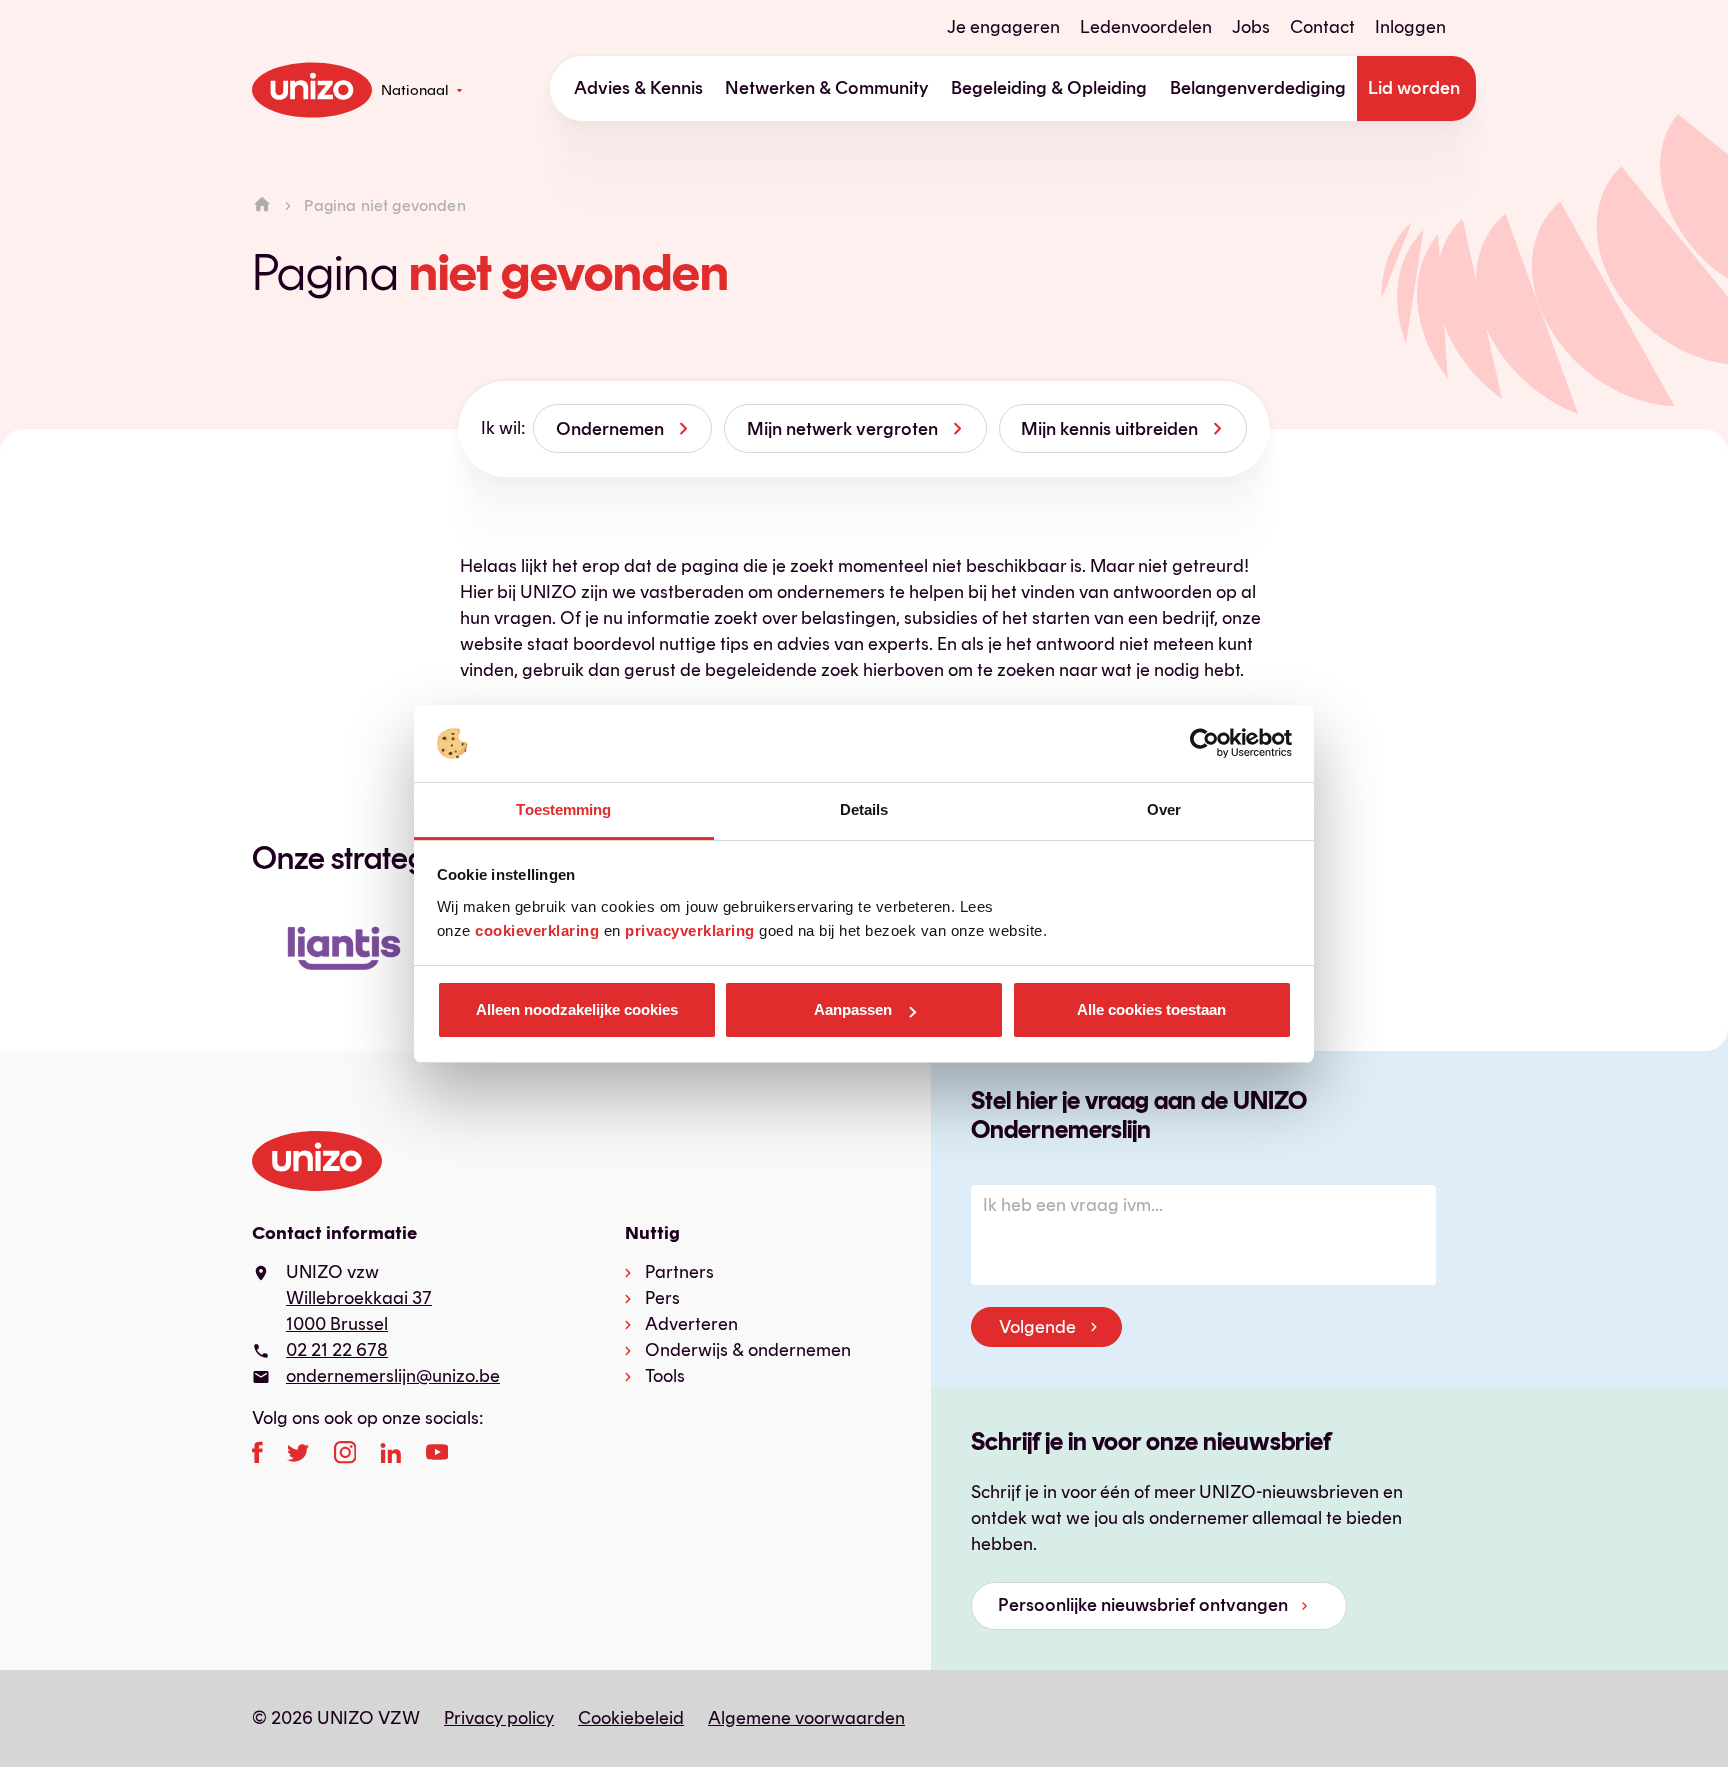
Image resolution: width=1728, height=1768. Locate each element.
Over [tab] (1164, 809)
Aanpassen (853, 1009)
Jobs (1251, 27)
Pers (662, 1298)
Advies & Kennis (638, 88)
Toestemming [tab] (563, 809)
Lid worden (1414, 88)
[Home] (262, 205)
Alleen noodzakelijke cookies (577, 1009)
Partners (679, 1272)
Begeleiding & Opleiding (1049, 88)
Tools (665, 1376)
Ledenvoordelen (1146, 27)
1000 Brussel (337, 1324)
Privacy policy (499, 1718)
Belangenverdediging (1258, 88)
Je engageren (1003, 27)
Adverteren (691, 1324)
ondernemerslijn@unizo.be (393, 1376)
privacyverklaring (690, 930)
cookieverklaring (537, 930)
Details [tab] (864, 809)
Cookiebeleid (631, 1718)
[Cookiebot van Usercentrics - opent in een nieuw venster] (1204, 744)
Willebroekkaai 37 (359, 1298)
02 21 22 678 (337, 1350)
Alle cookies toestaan (1151, 1009)
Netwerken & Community (827, 88)
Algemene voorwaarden (806, 1718)
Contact (1322, 27)
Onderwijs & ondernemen (748, 1350)
